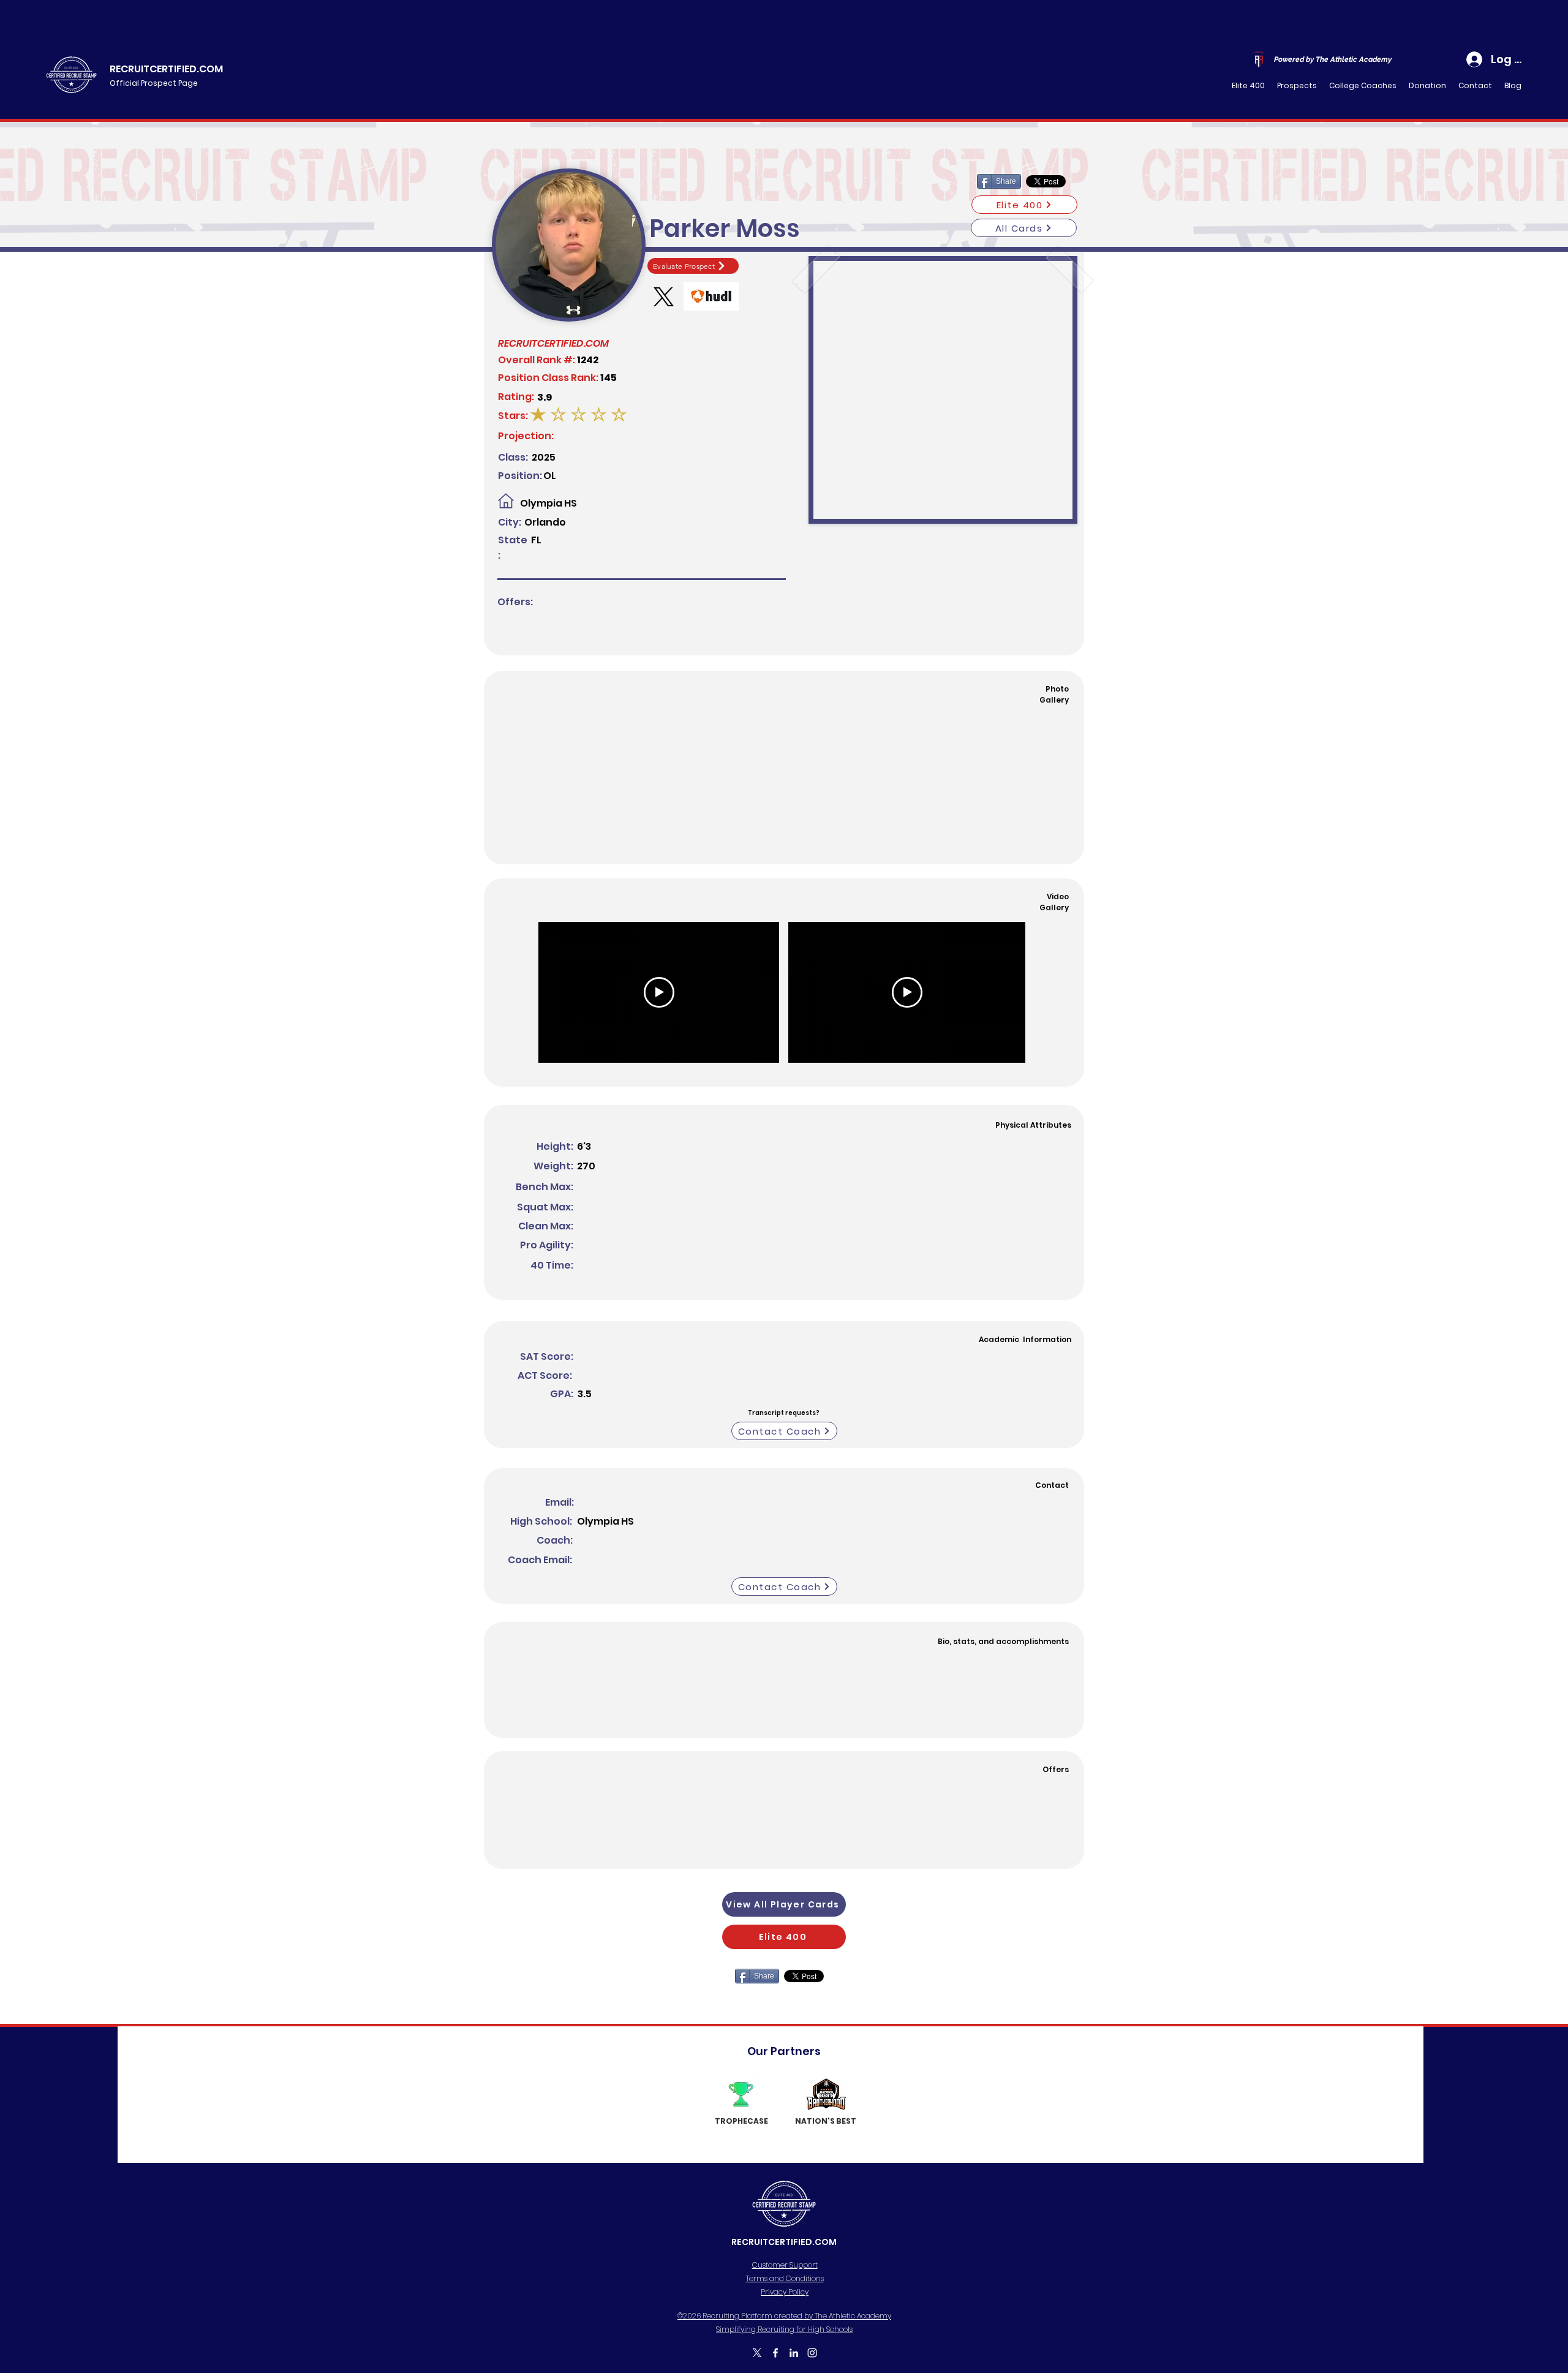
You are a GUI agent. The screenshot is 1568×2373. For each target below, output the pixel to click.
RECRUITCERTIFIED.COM (166, 69)
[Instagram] (812, 2353)
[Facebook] (775, 2353)
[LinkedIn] (794, 2353)
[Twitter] (757, 2353)
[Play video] (659, 992)
